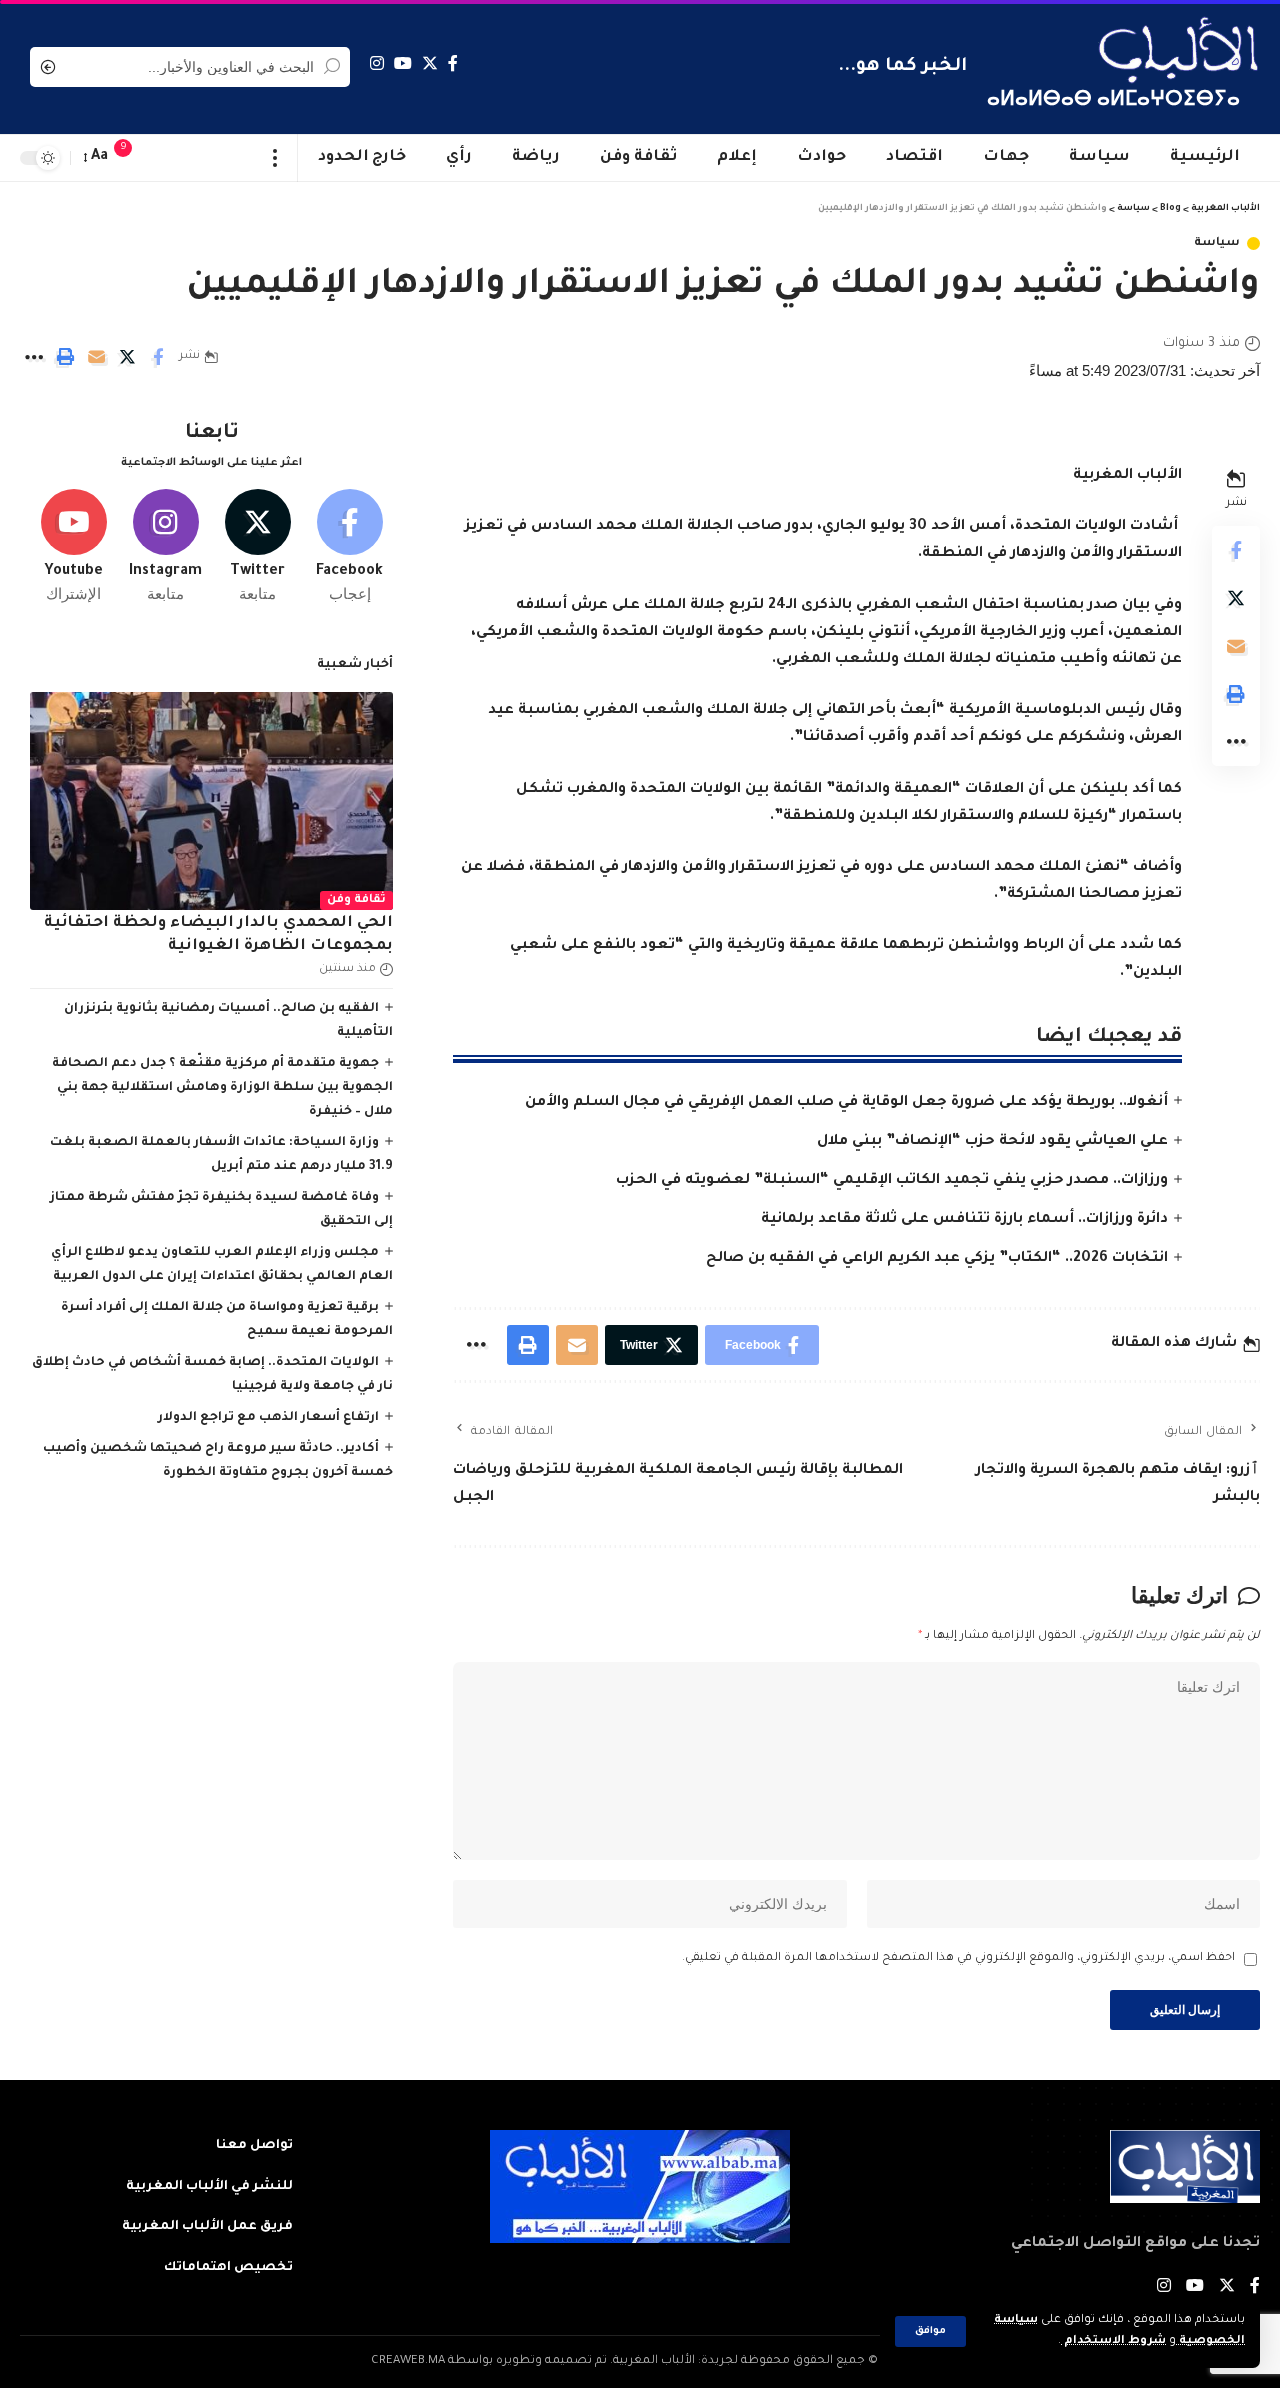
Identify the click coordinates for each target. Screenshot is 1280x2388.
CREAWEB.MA (408, 2361)
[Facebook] (453, 63)
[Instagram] (377, 63)
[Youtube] (73, 547)
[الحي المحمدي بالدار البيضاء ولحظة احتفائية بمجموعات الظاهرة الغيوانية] (211, 801)
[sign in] (163, 158)
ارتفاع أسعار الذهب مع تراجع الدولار (268, 1418)
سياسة (1217, 243)
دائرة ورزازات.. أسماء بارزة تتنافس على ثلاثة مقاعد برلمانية (964, 1220)
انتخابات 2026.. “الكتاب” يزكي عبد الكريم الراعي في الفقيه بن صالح (937, 1259)
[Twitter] (430, 63)
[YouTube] (403, 63)
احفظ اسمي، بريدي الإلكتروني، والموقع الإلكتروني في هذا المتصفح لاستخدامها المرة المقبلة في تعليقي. (958, 1958)
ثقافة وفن (357, 900)
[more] (275, 158)
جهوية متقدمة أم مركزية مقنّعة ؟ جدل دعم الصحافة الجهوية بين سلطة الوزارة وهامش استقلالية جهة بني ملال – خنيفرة (222, 1088)
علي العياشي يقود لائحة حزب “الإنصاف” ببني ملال (992, 1142)
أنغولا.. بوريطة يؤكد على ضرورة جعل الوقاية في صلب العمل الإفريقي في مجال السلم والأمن (846, 1103)
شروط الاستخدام (1113, 2341)
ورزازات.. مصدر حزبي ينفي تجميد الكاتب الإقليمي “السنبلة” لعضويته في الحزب (892, 1181)
